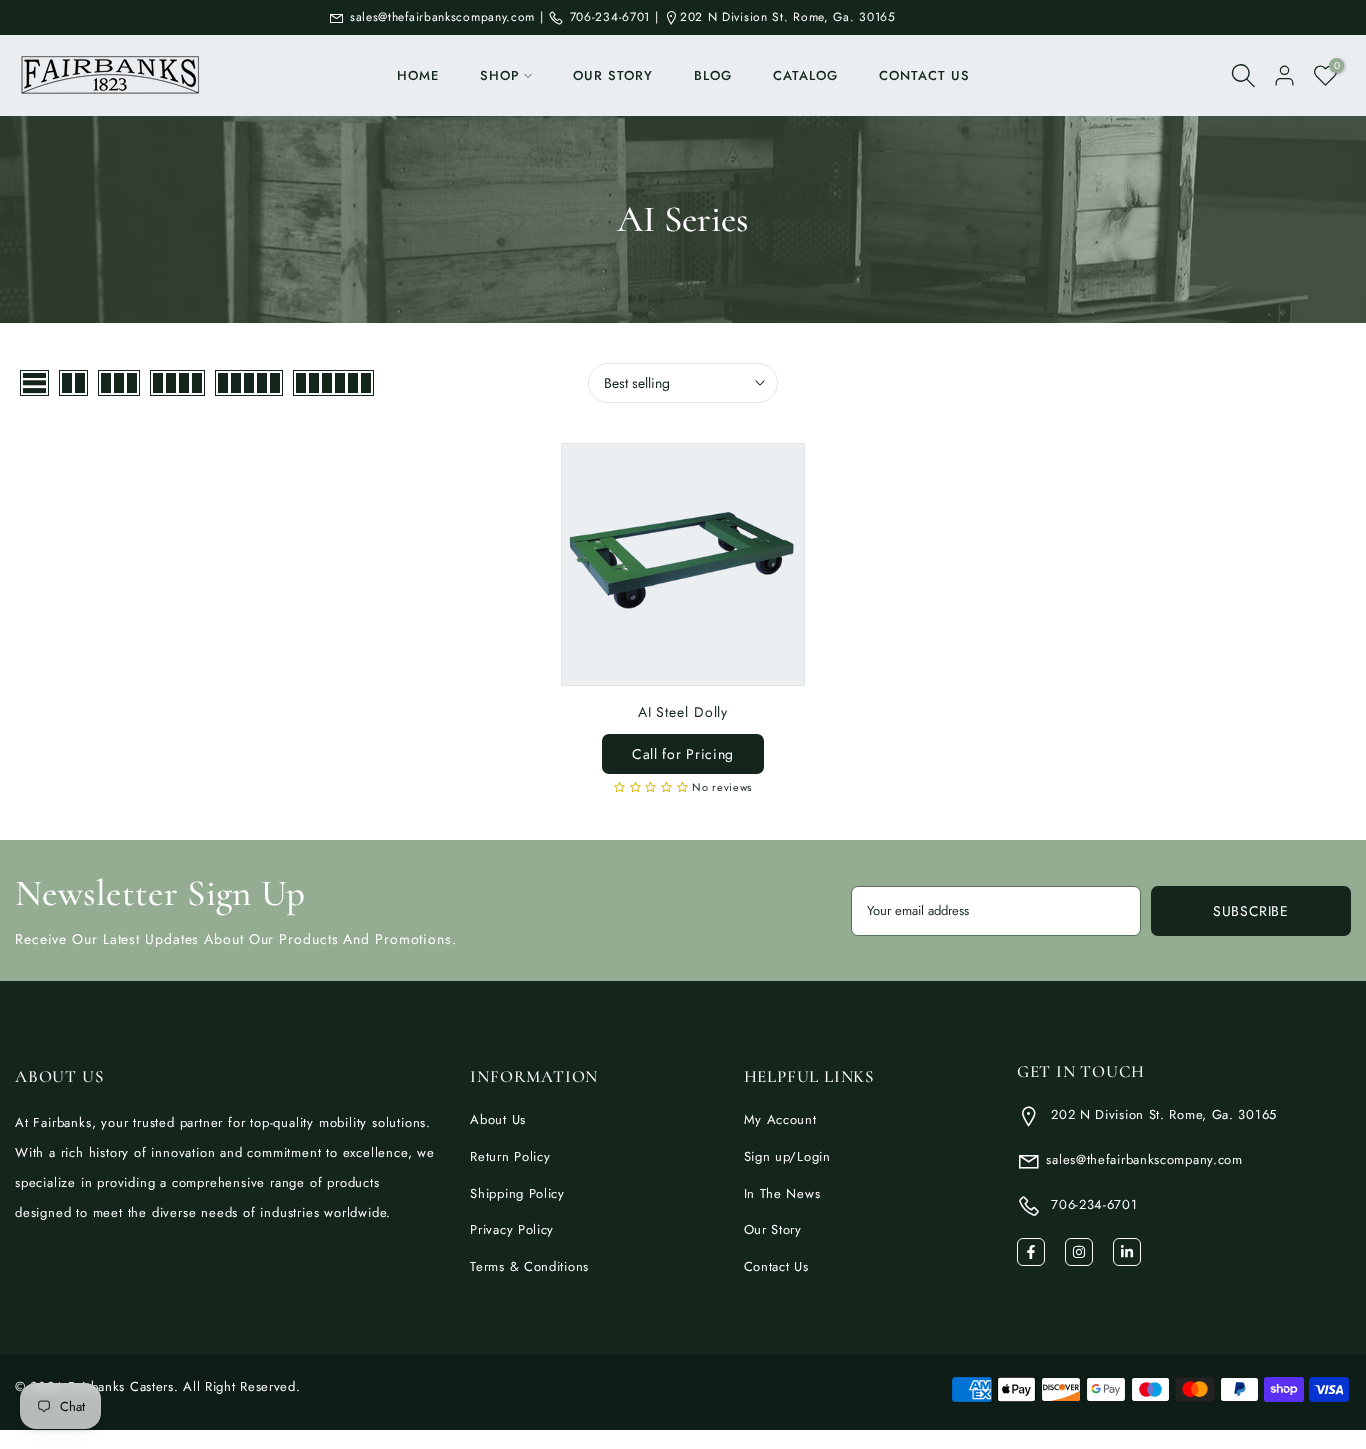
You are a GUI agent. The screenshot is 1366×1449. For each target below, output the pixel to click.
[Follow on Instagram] (1079, 1252)
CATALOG (805, 75)
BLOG (713, 75)
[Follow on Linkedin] (1127, 1252)
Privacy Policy (512, 1229)
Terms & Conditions (529, 1266)
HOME (418, 75)
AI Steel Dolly (683, 712)
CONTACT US (924, 75)
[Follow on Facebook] (1031, 1252)
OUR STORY (613, 75)
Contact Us (776, 1266)
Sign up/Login (787, 1156)
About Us (498, 1119)
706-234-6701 (607, 17)
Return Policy (510, 1156)
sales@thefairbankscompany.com (442, 17)
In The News (782, 1193)
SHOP (500, 75)
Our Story (773, 1229)
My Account (780, 1119)
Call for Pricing (683, 754)
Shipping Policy (517, 1193)
